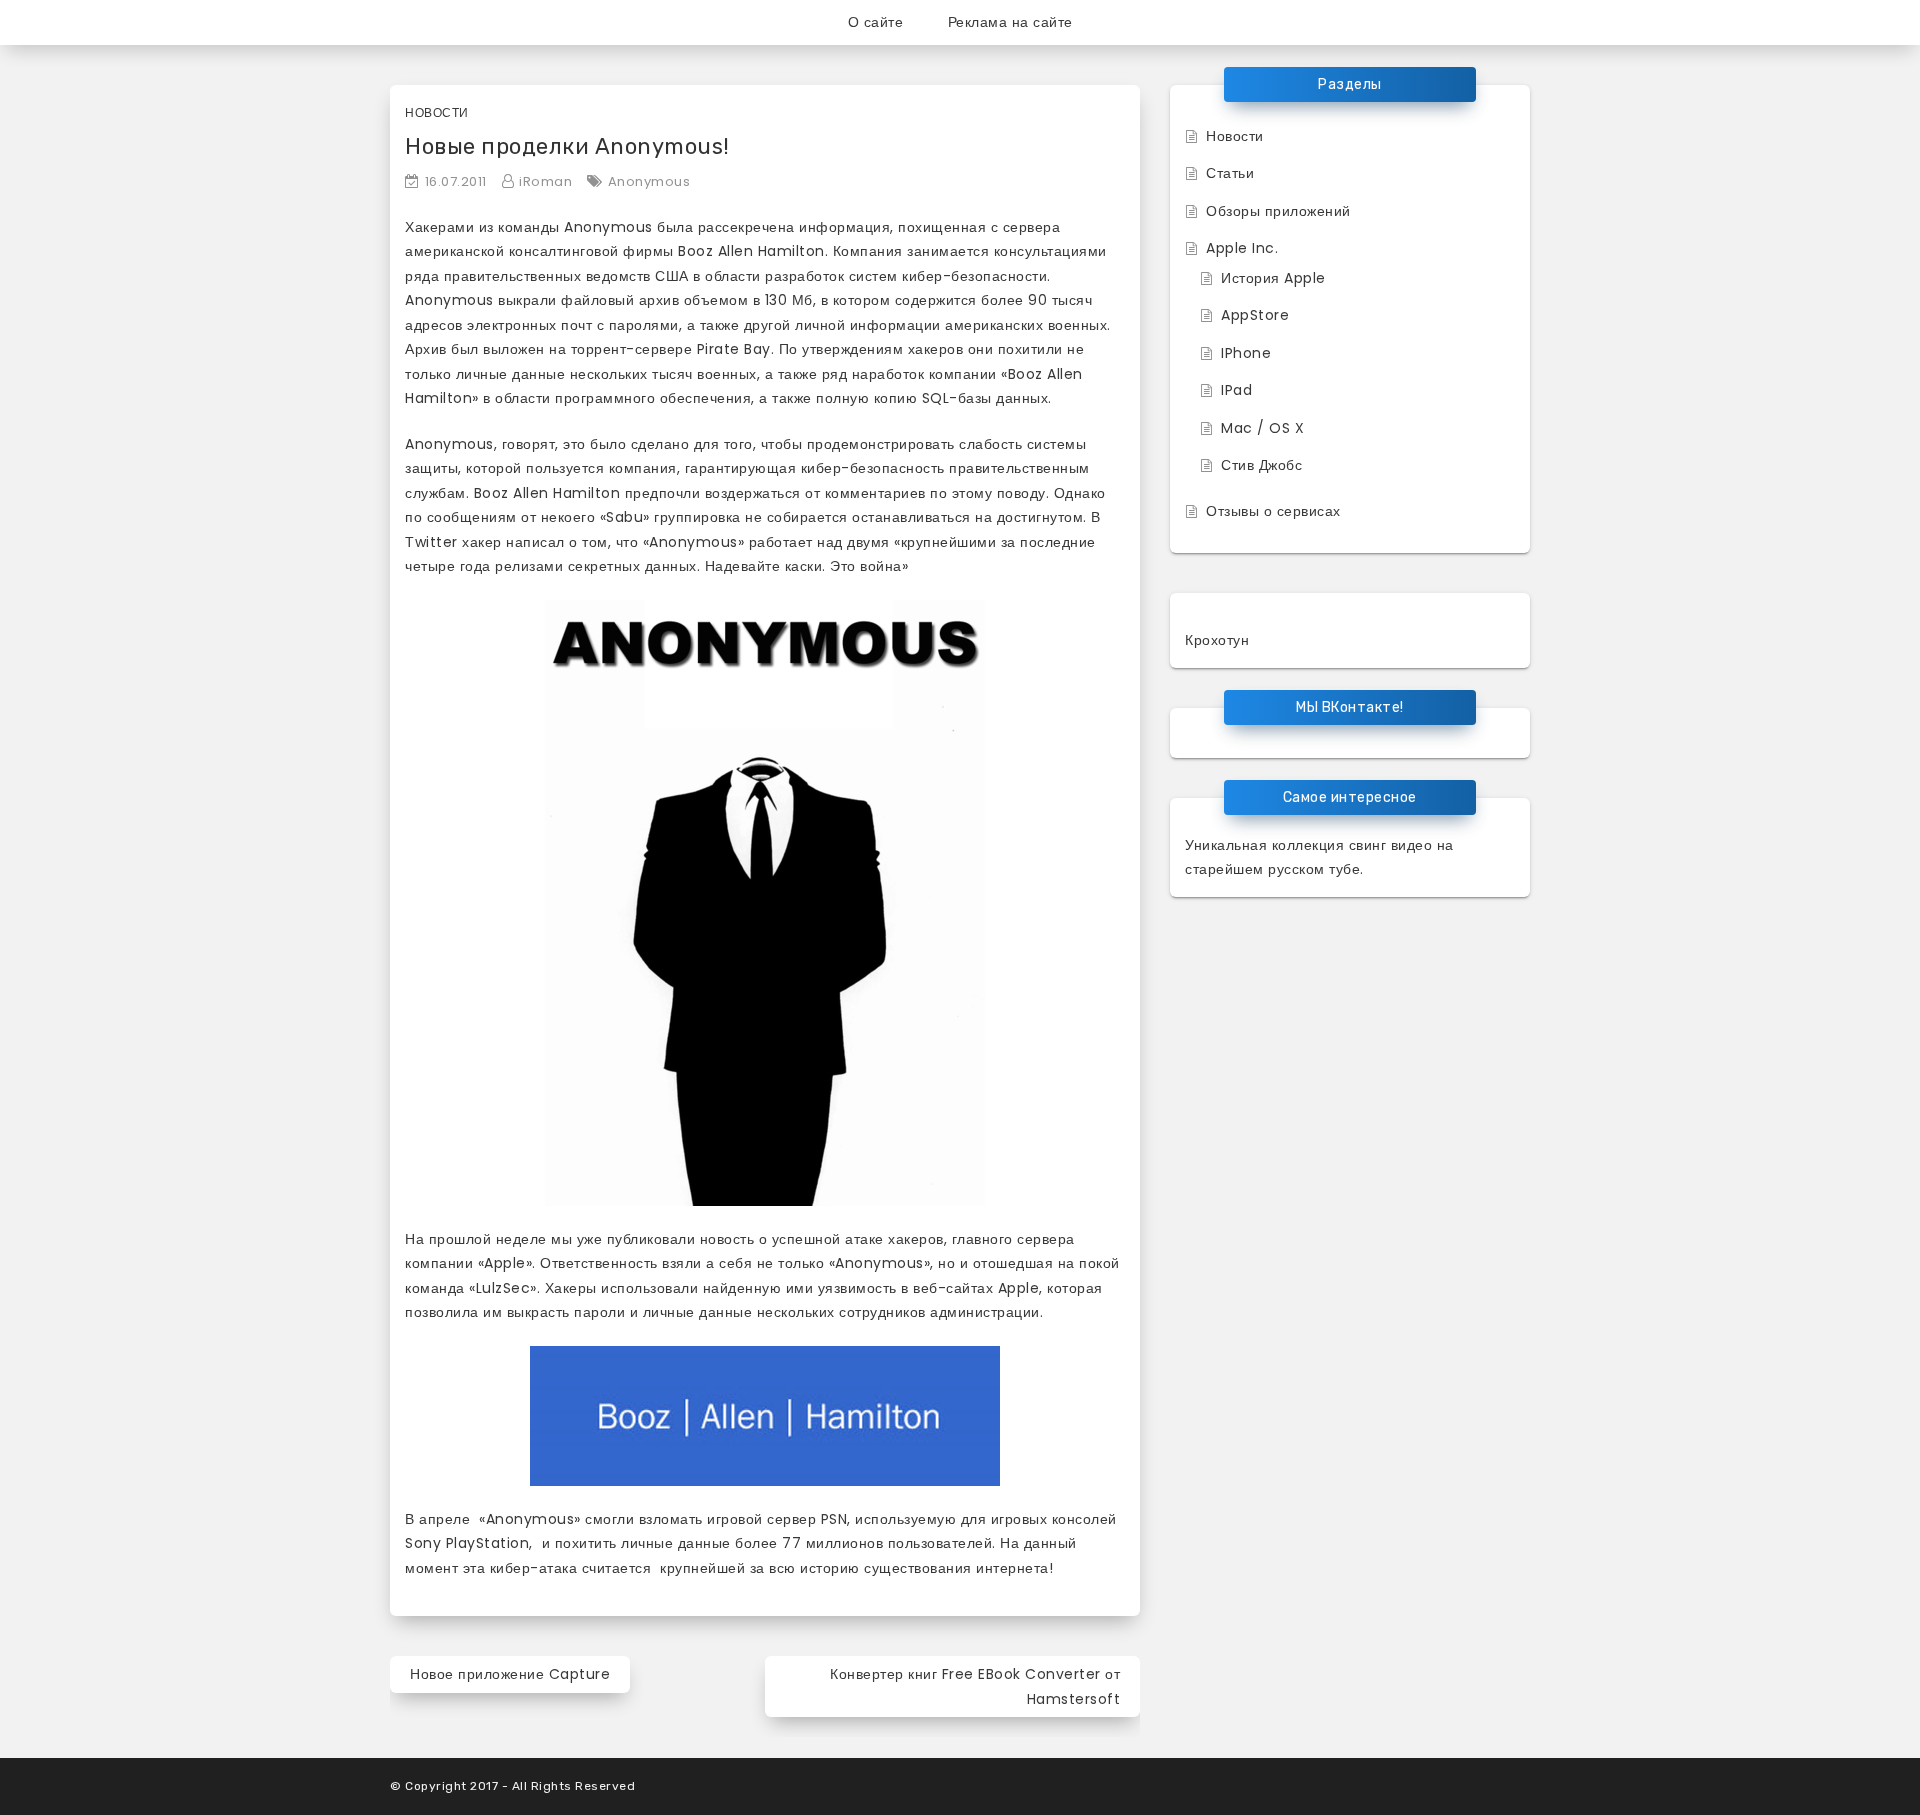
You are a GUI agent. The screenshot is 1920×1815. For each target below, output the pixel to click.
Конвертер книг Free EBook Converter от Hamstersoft (975, 1686)
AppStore (1255, 315)
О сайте (876, 22)
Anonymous (649, 181)
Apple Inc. (1242, 248)
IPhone (1246, 353)
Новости (437, 112)
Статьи (1230, 173)
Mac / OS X (1262, 428)
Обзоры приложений (1278, 211)
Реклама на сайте (1010, 22)
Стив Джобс (1261, 465)
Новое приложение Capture (510, 1674)
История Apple (1273, 278)
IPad (1236, 390)
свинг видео (1391, 845)
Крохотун (1217, 640)
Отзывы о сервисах (1273, 511)
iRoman (545, 181)
